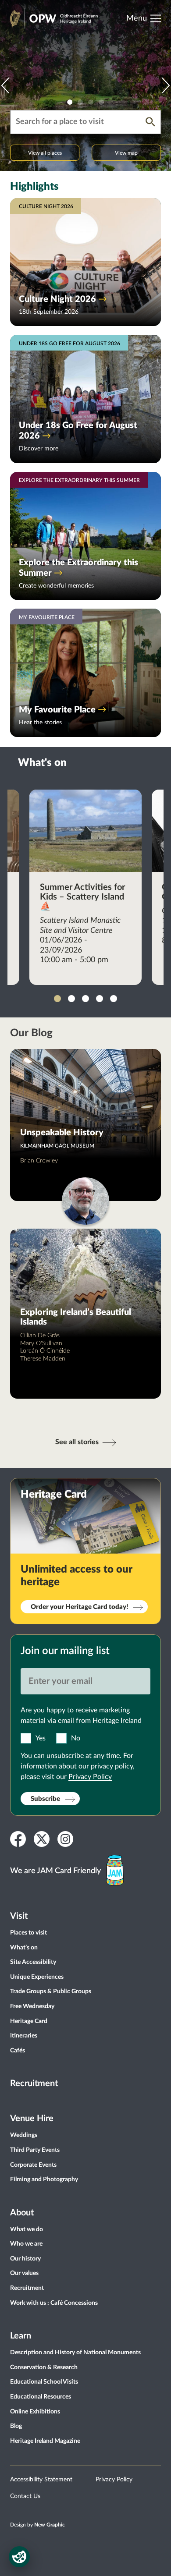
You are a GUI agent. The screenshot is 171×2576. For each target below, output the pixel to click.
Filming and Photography (44, 2179)
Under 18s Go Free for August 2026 (78, 431)
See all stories (77, 1442)
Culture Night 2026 (57, 299)
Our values (24, 2273)
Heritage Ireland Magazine (45, 2441)
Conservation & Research (44, 2367)
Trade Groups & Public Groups (51, 1991)
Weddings (24, 2135)
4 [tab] (101, 102)
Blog (16, 2426)
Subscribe (45, 1799)
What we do (27, 2229)
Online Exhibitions (35, 2412)
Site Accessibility (33, 1962)
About (22, 2213)
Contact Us (25, 2496)
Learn (21, 2336)
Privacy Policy (90, 1777)
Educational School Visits (44, 2382)
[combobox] (78, 122)
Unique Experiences (37, 1977)
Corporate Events (33, 2165)
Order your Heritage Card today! (79, 1607)
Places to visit (28, 1933)
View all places (45, 153)
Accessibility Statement (41, 2480)
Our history (25, 2259)
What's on (42, 763)
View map (126, 153)
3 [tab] (91, 102)
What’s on (24, 1948)
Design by (37, 2525)
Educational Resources (41, 2397)
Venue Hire (32, 2119)
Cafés (18, 2051)
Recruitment (34, 2083)
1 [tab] (70, 102)
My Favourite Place (57, 710)
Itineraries (24, 2036)
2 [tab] (80, 102)
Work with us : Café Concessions (54, 2303)
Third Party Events (35, 2150)
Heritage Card (29, 2021)
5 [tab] (114, 999)
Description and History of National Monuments (75, 2353)
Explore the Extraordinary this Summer (78, 568)
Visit (19, 1916)
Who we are (26, 2244)
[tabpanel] (85, 85)
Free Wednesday (32, 2006)
